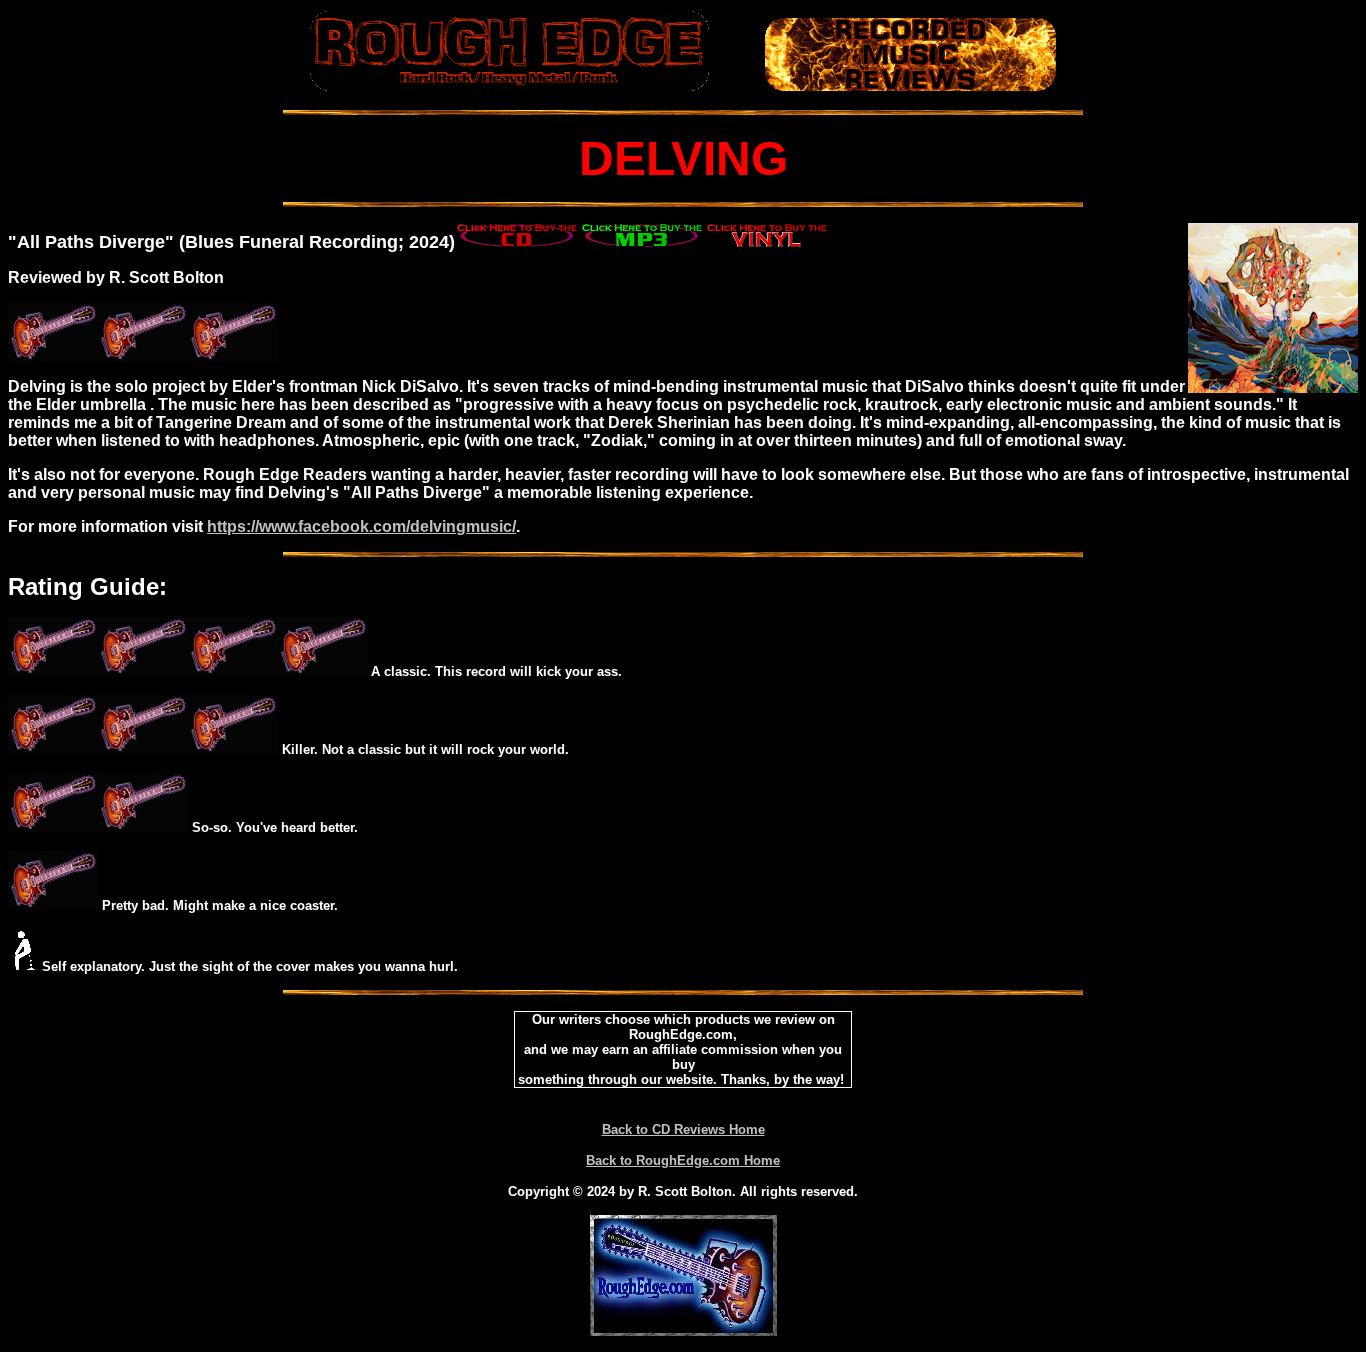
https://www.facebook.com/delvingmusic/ (361, 526)
